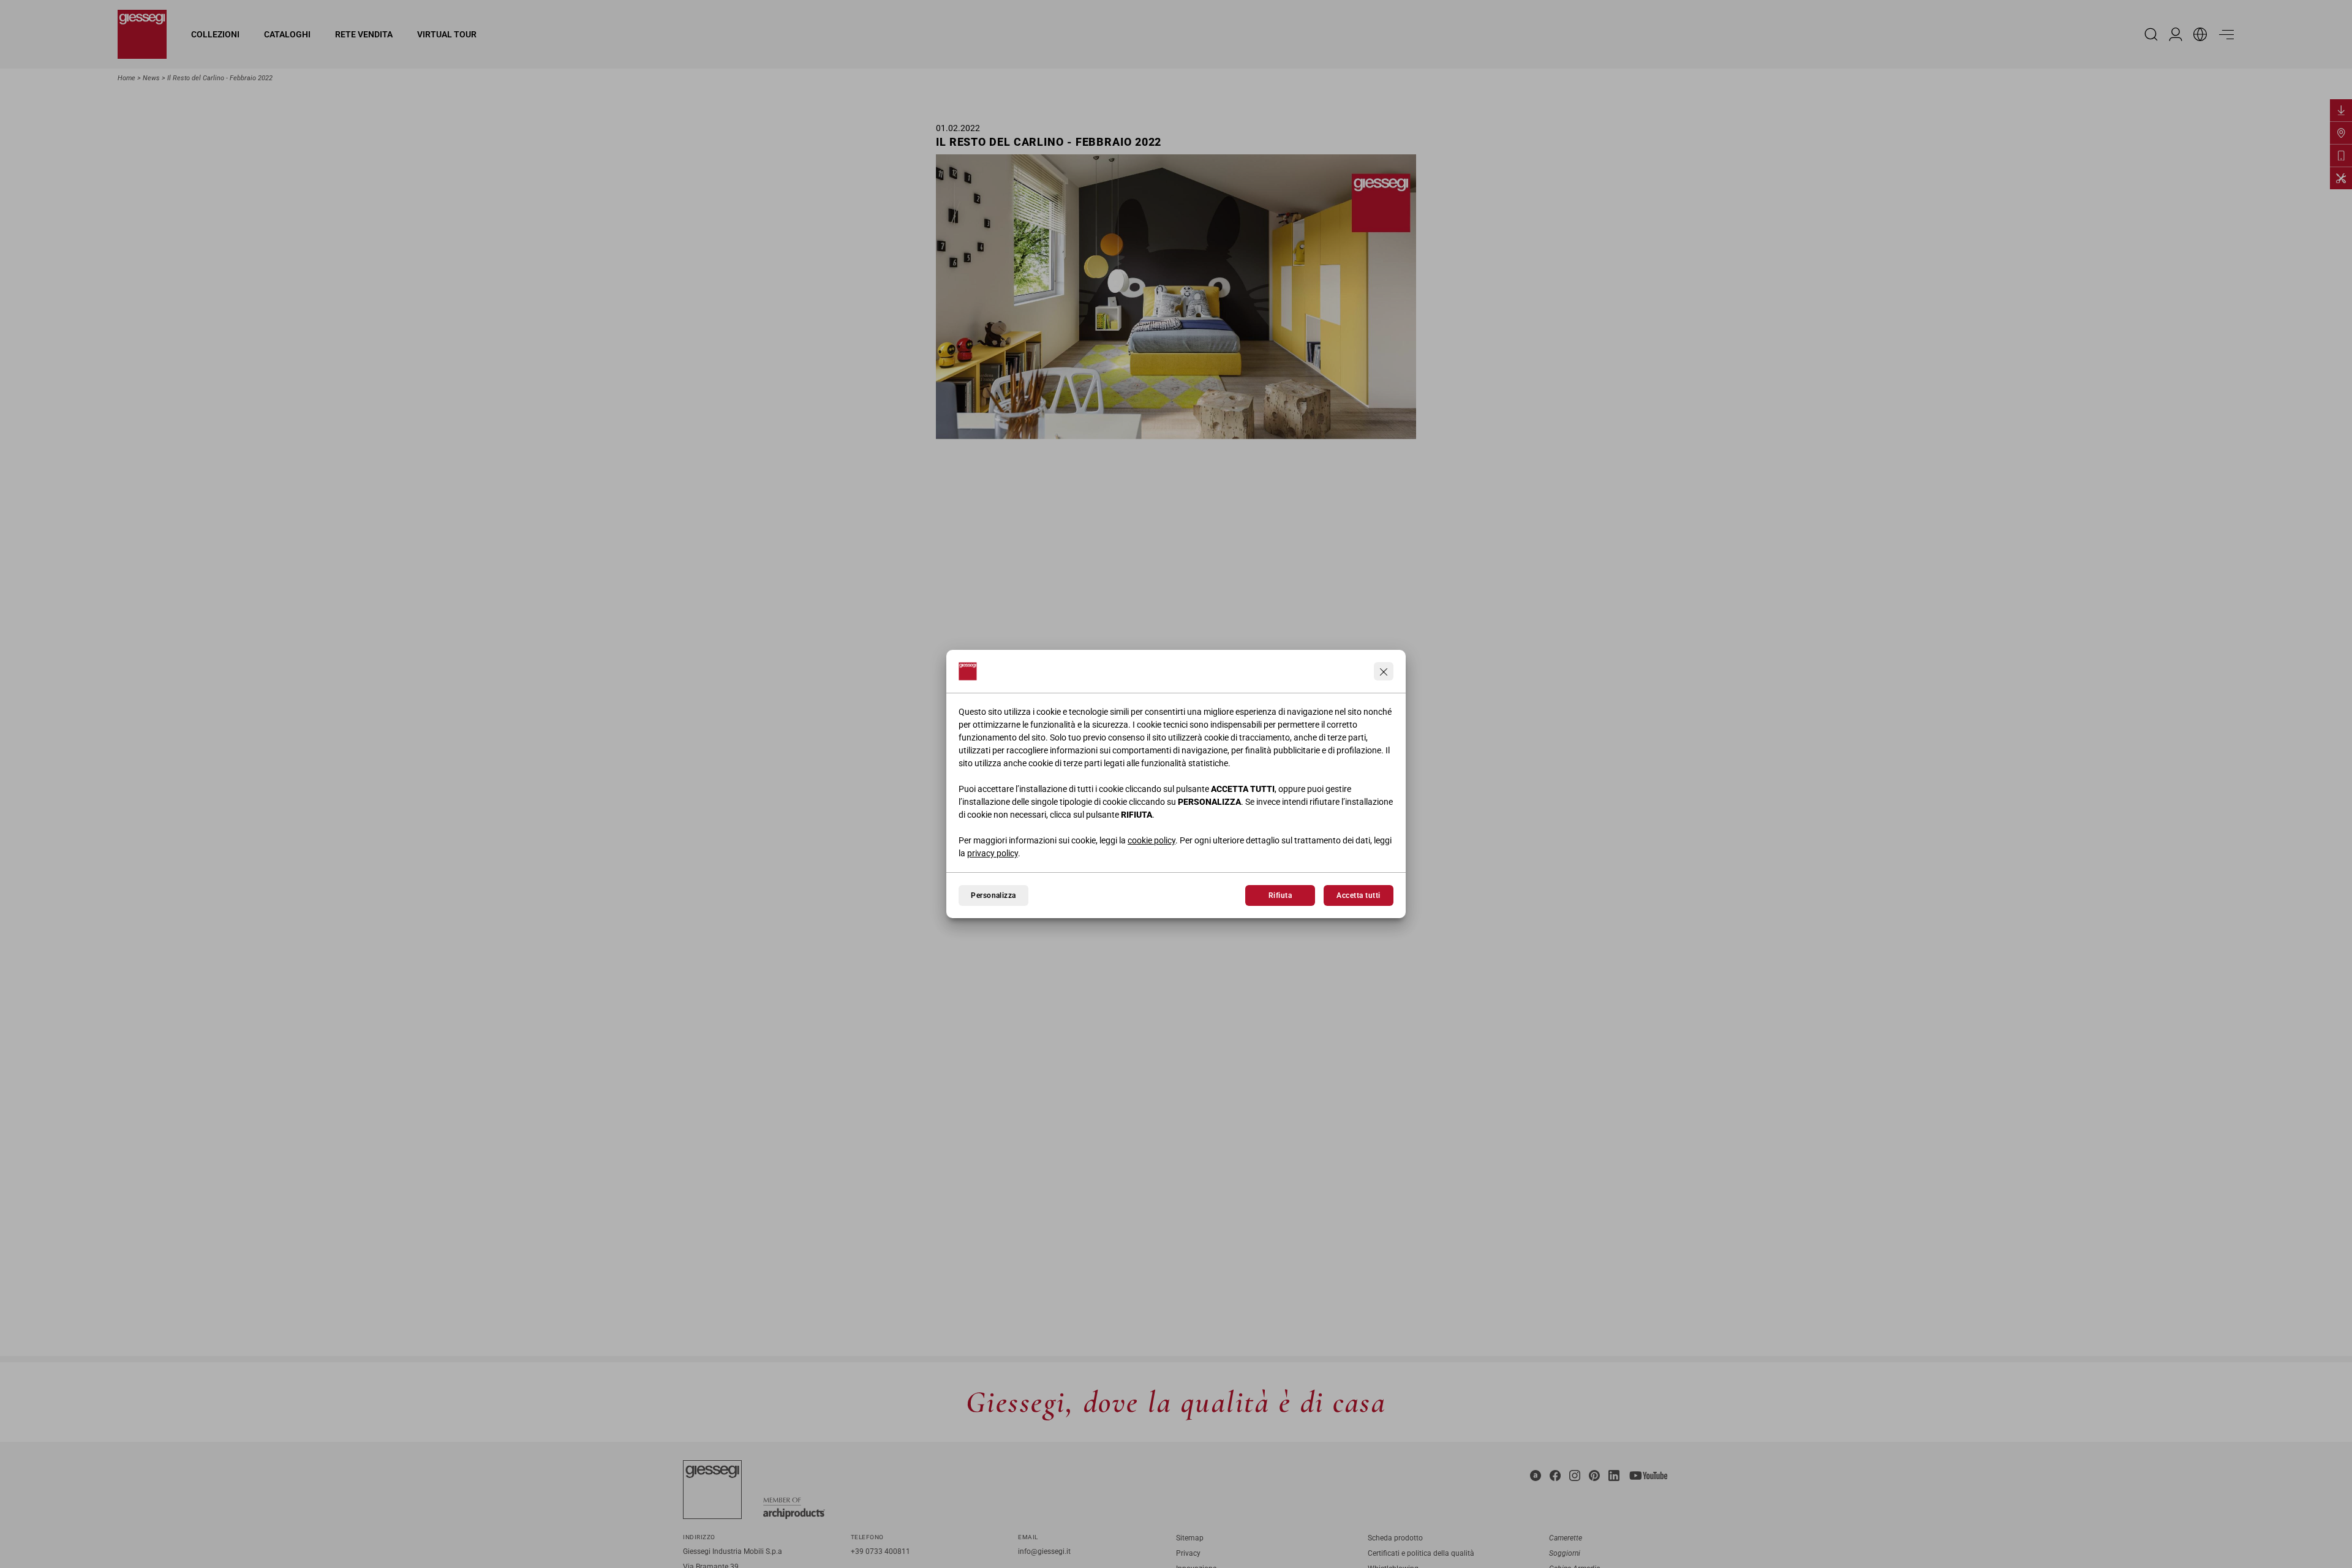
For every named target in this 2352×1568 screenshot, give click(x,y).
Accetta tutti (1358, 895)
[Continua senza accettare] (1384, 671)
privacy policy (993, 853)
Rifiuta (1280, 895)
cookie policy (1151, 840)
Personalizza (993, 895)
